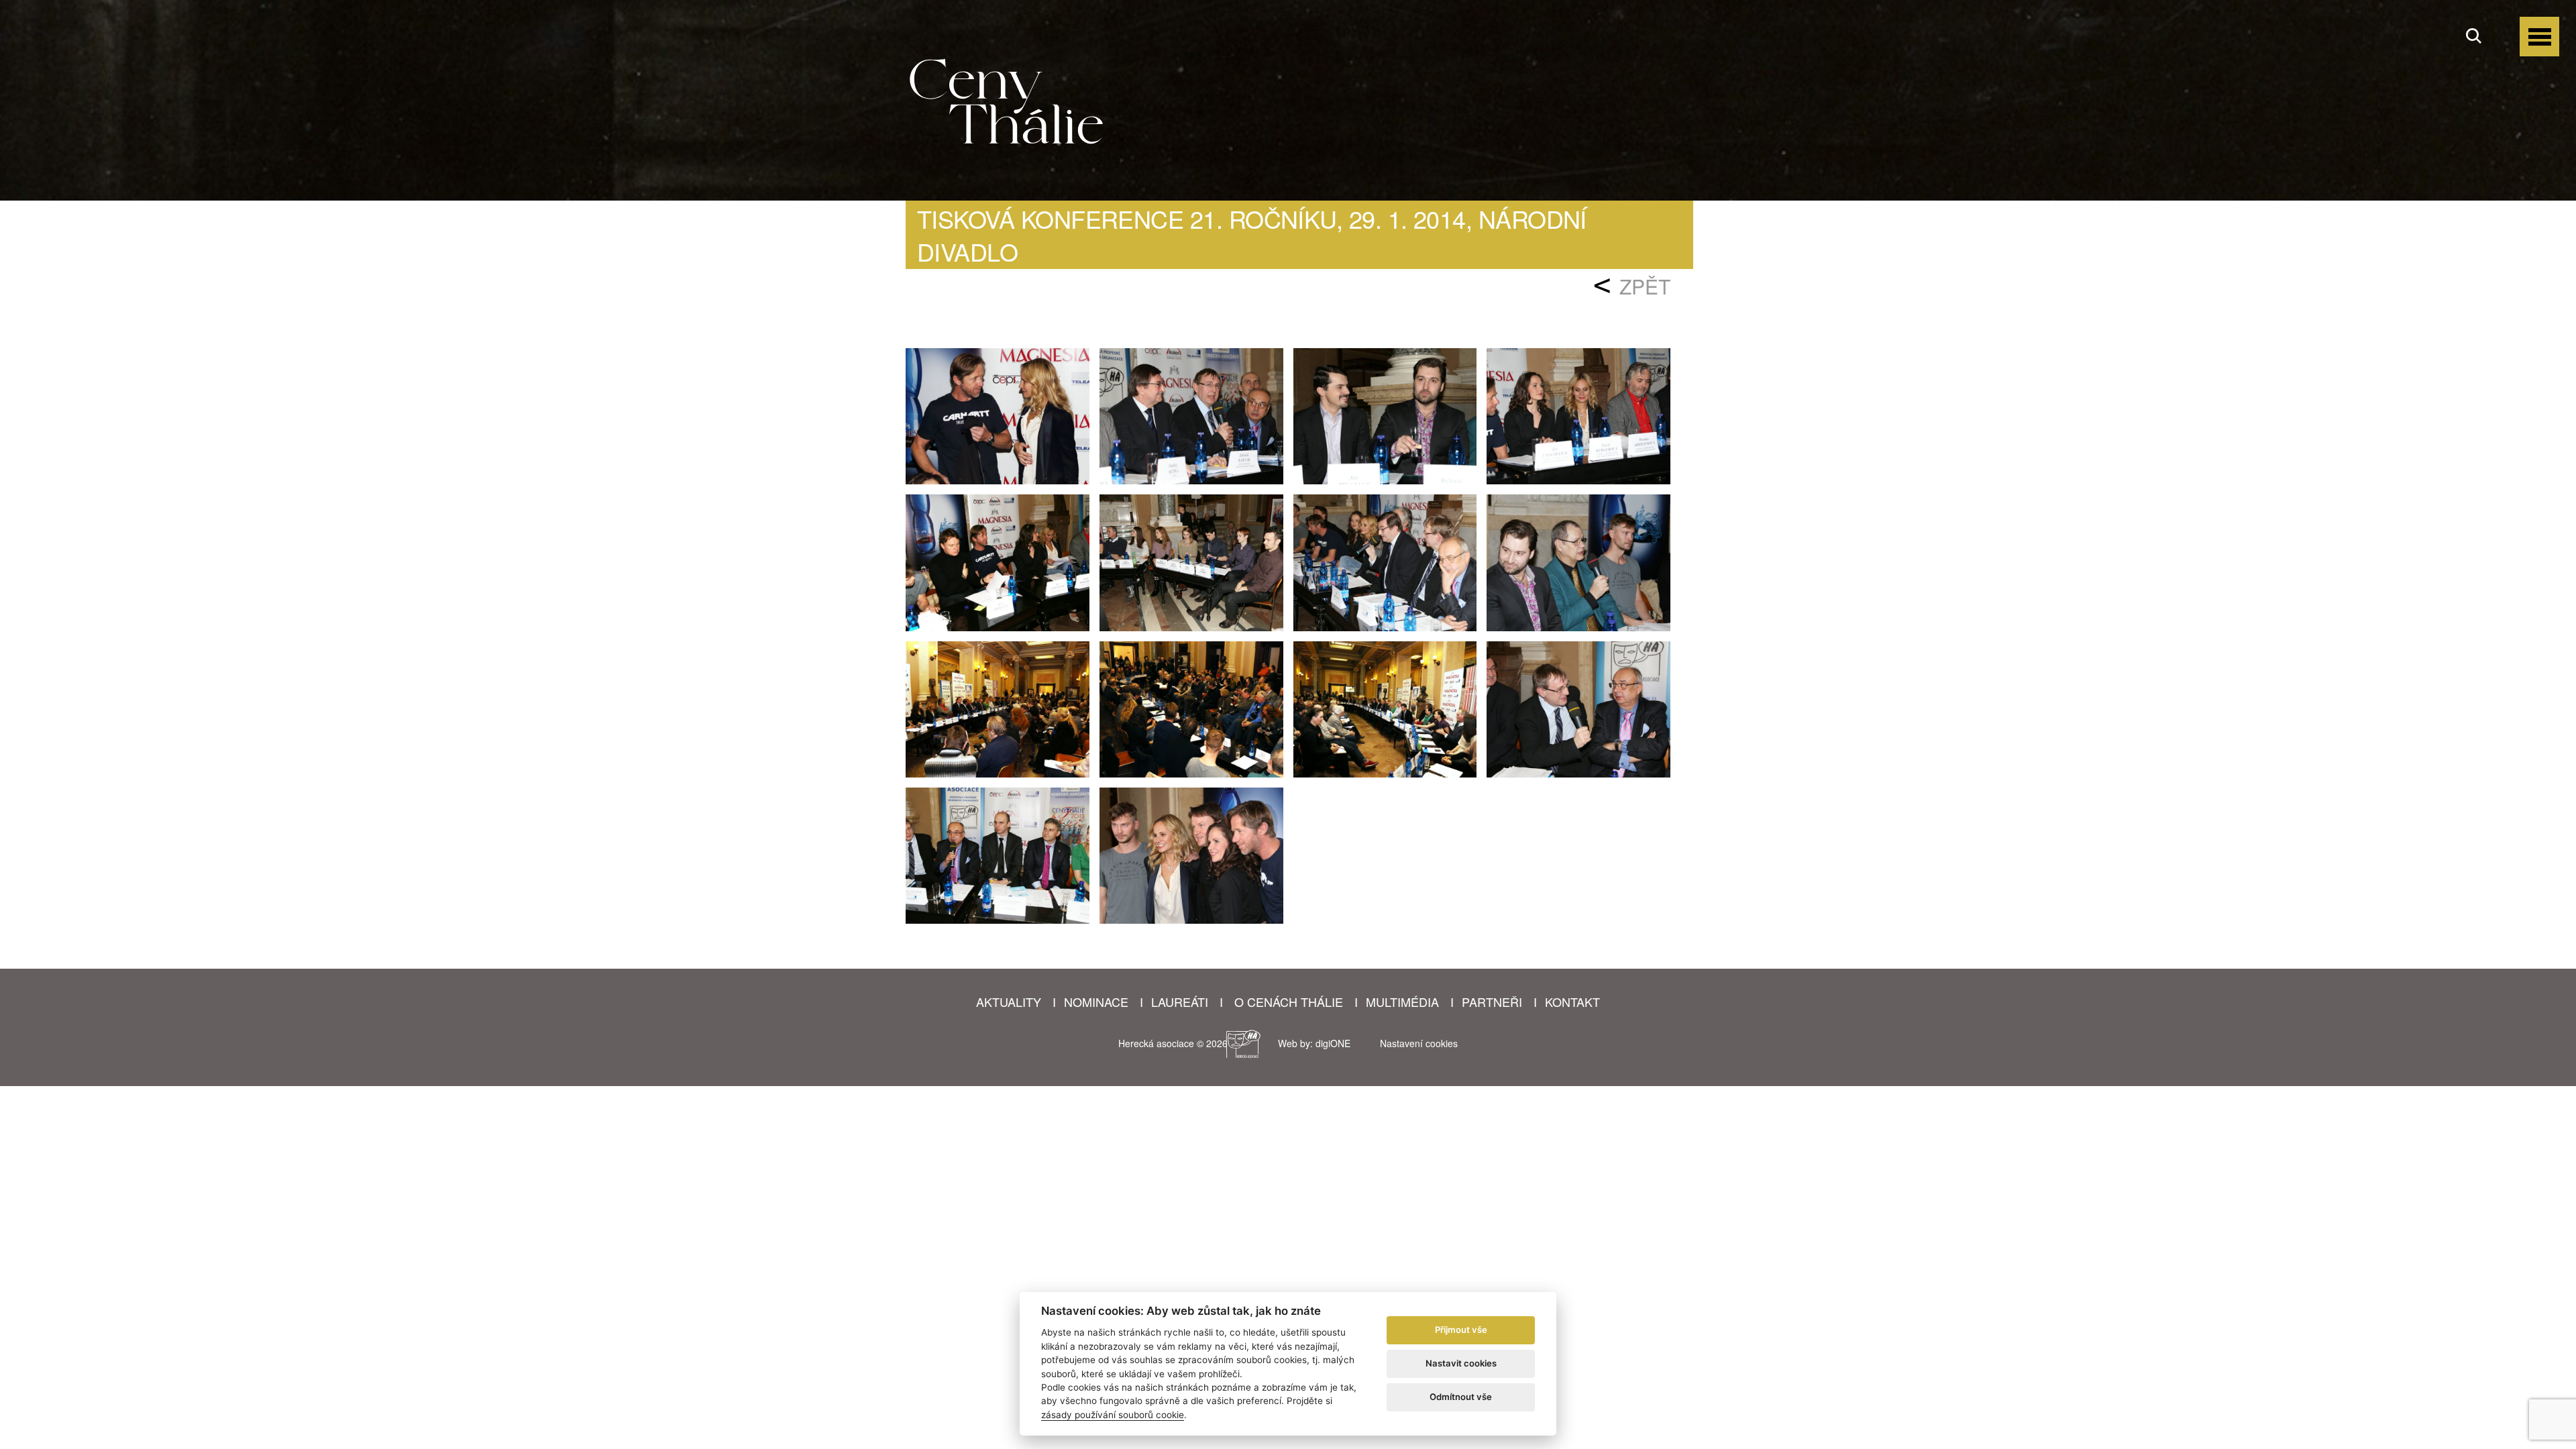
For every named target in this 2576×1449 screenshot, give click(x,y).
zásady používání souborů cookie (1113, 1415)
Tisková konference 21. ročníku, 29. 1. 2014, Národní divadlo (1252, 235)
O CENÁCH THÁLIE (1289, 1002)
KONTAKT (1572, 1002)
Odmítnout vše (1461, 1397)
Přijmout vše (1461, 1330)
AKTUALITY (1009, 1002)
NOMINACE (1096, 1002)
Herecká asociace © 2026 (1166, 1043)
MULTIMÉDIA (1402, 1002)
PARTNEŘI (1492, 1002)
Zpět (1645, 286)
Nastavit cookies (1461, 1363)
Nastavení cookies (1419, 1043)
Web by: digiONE (1314, 1043)
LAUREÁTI (1180, 1002)
